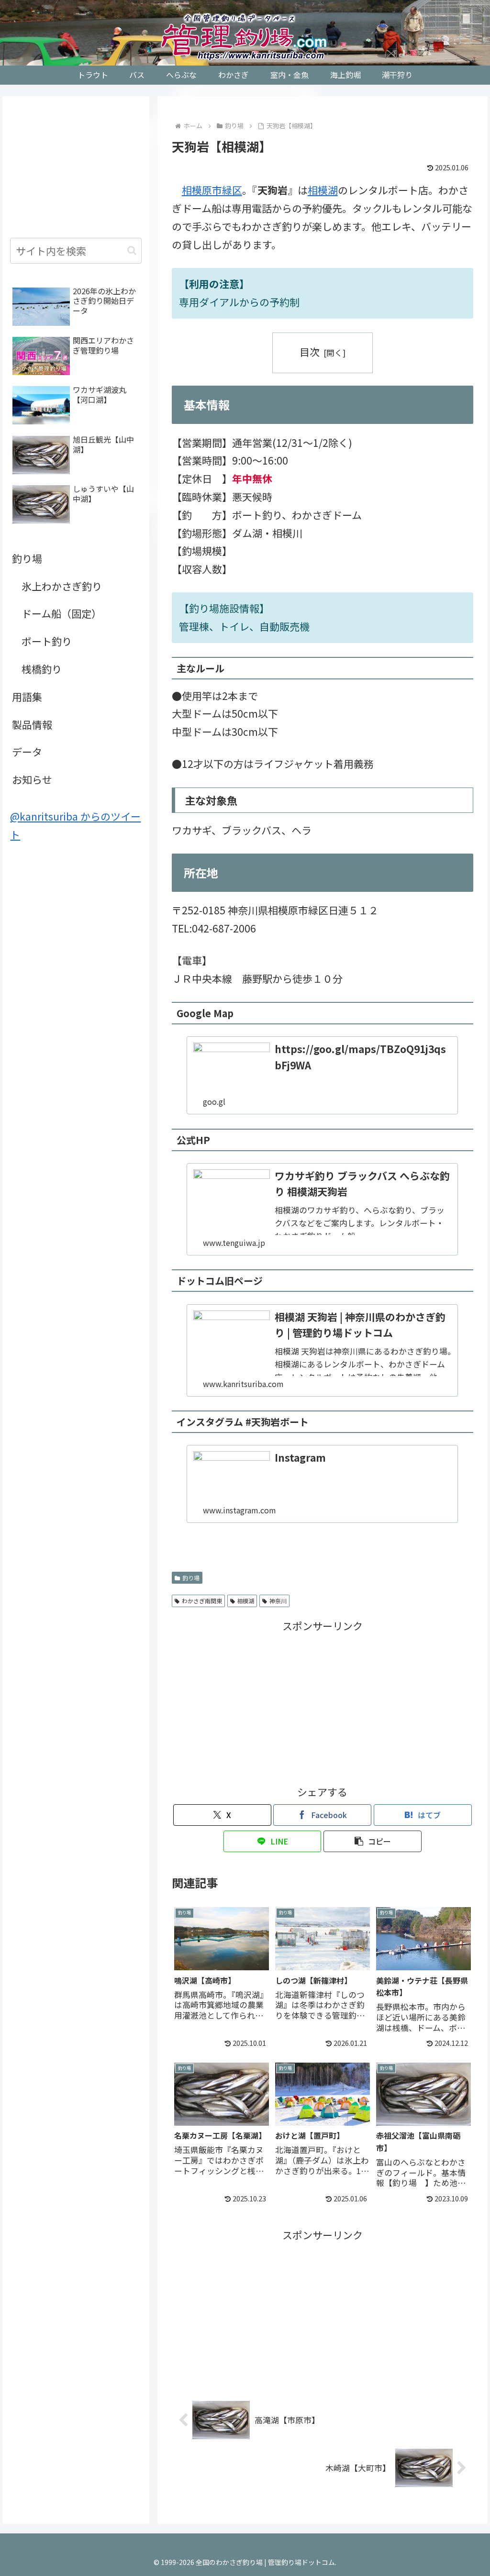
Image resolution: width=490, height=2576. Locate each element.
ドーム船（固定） (61, 613)
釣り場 (191, 1578)
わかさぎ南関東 (202, 1601)
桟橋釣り (42, 669)
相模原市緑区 (212, 190)
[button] (373, 1841)
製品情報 (32, 724)
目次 (310, 352)
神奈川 (278, 1601)
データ (27, 752)
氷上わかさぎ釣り (62, 586)
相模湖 (323, 190)
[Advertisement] (323, 1702)
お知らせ (32, 779)
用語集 (27, 697)
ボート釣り (47, 641)
